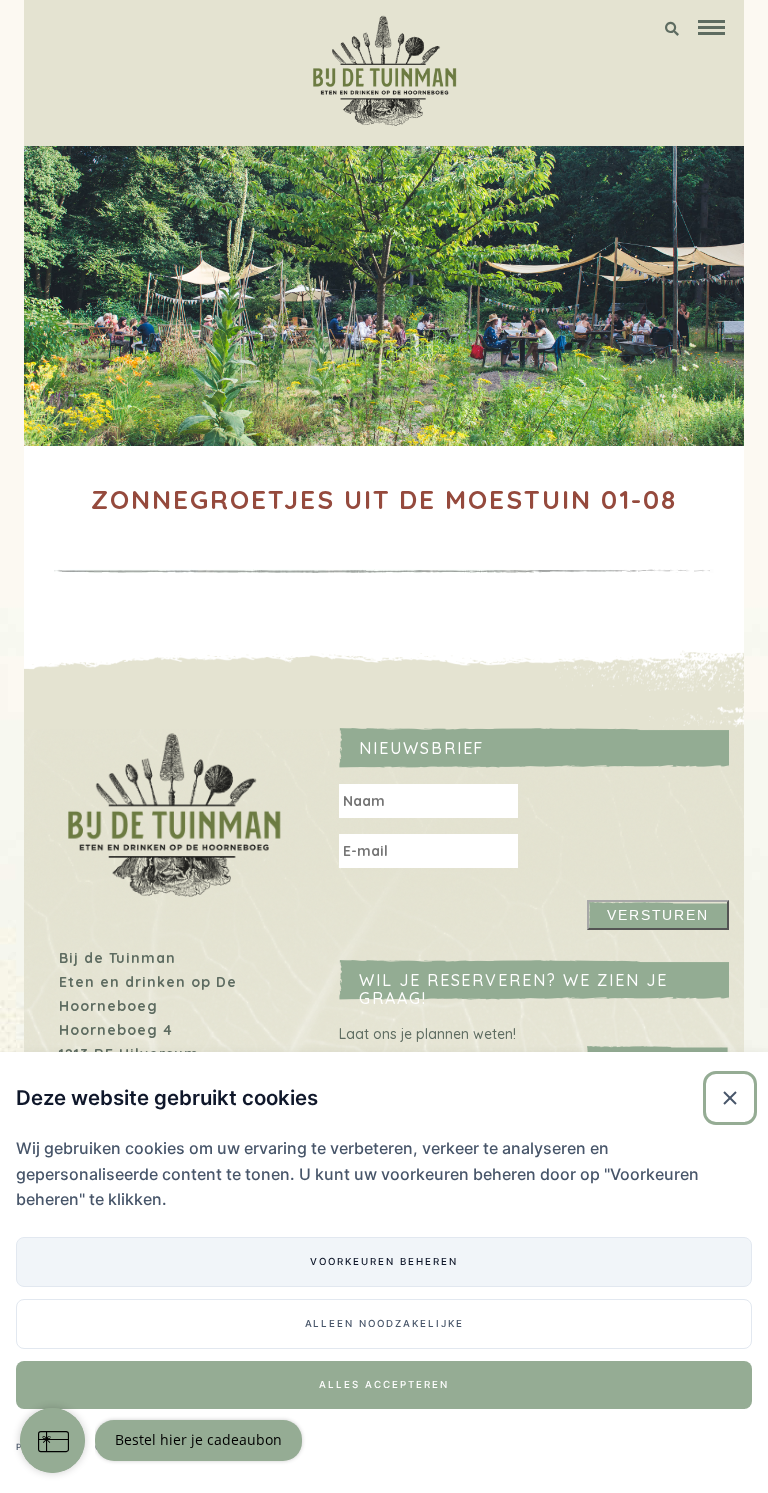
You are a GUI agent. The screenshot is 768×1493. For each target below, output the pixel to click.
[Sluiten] (730, 1098)
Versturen (658, 915)
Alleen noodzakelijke (384, 1323)
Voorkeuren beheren (383, 1261)
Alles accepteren (383, 1384)
